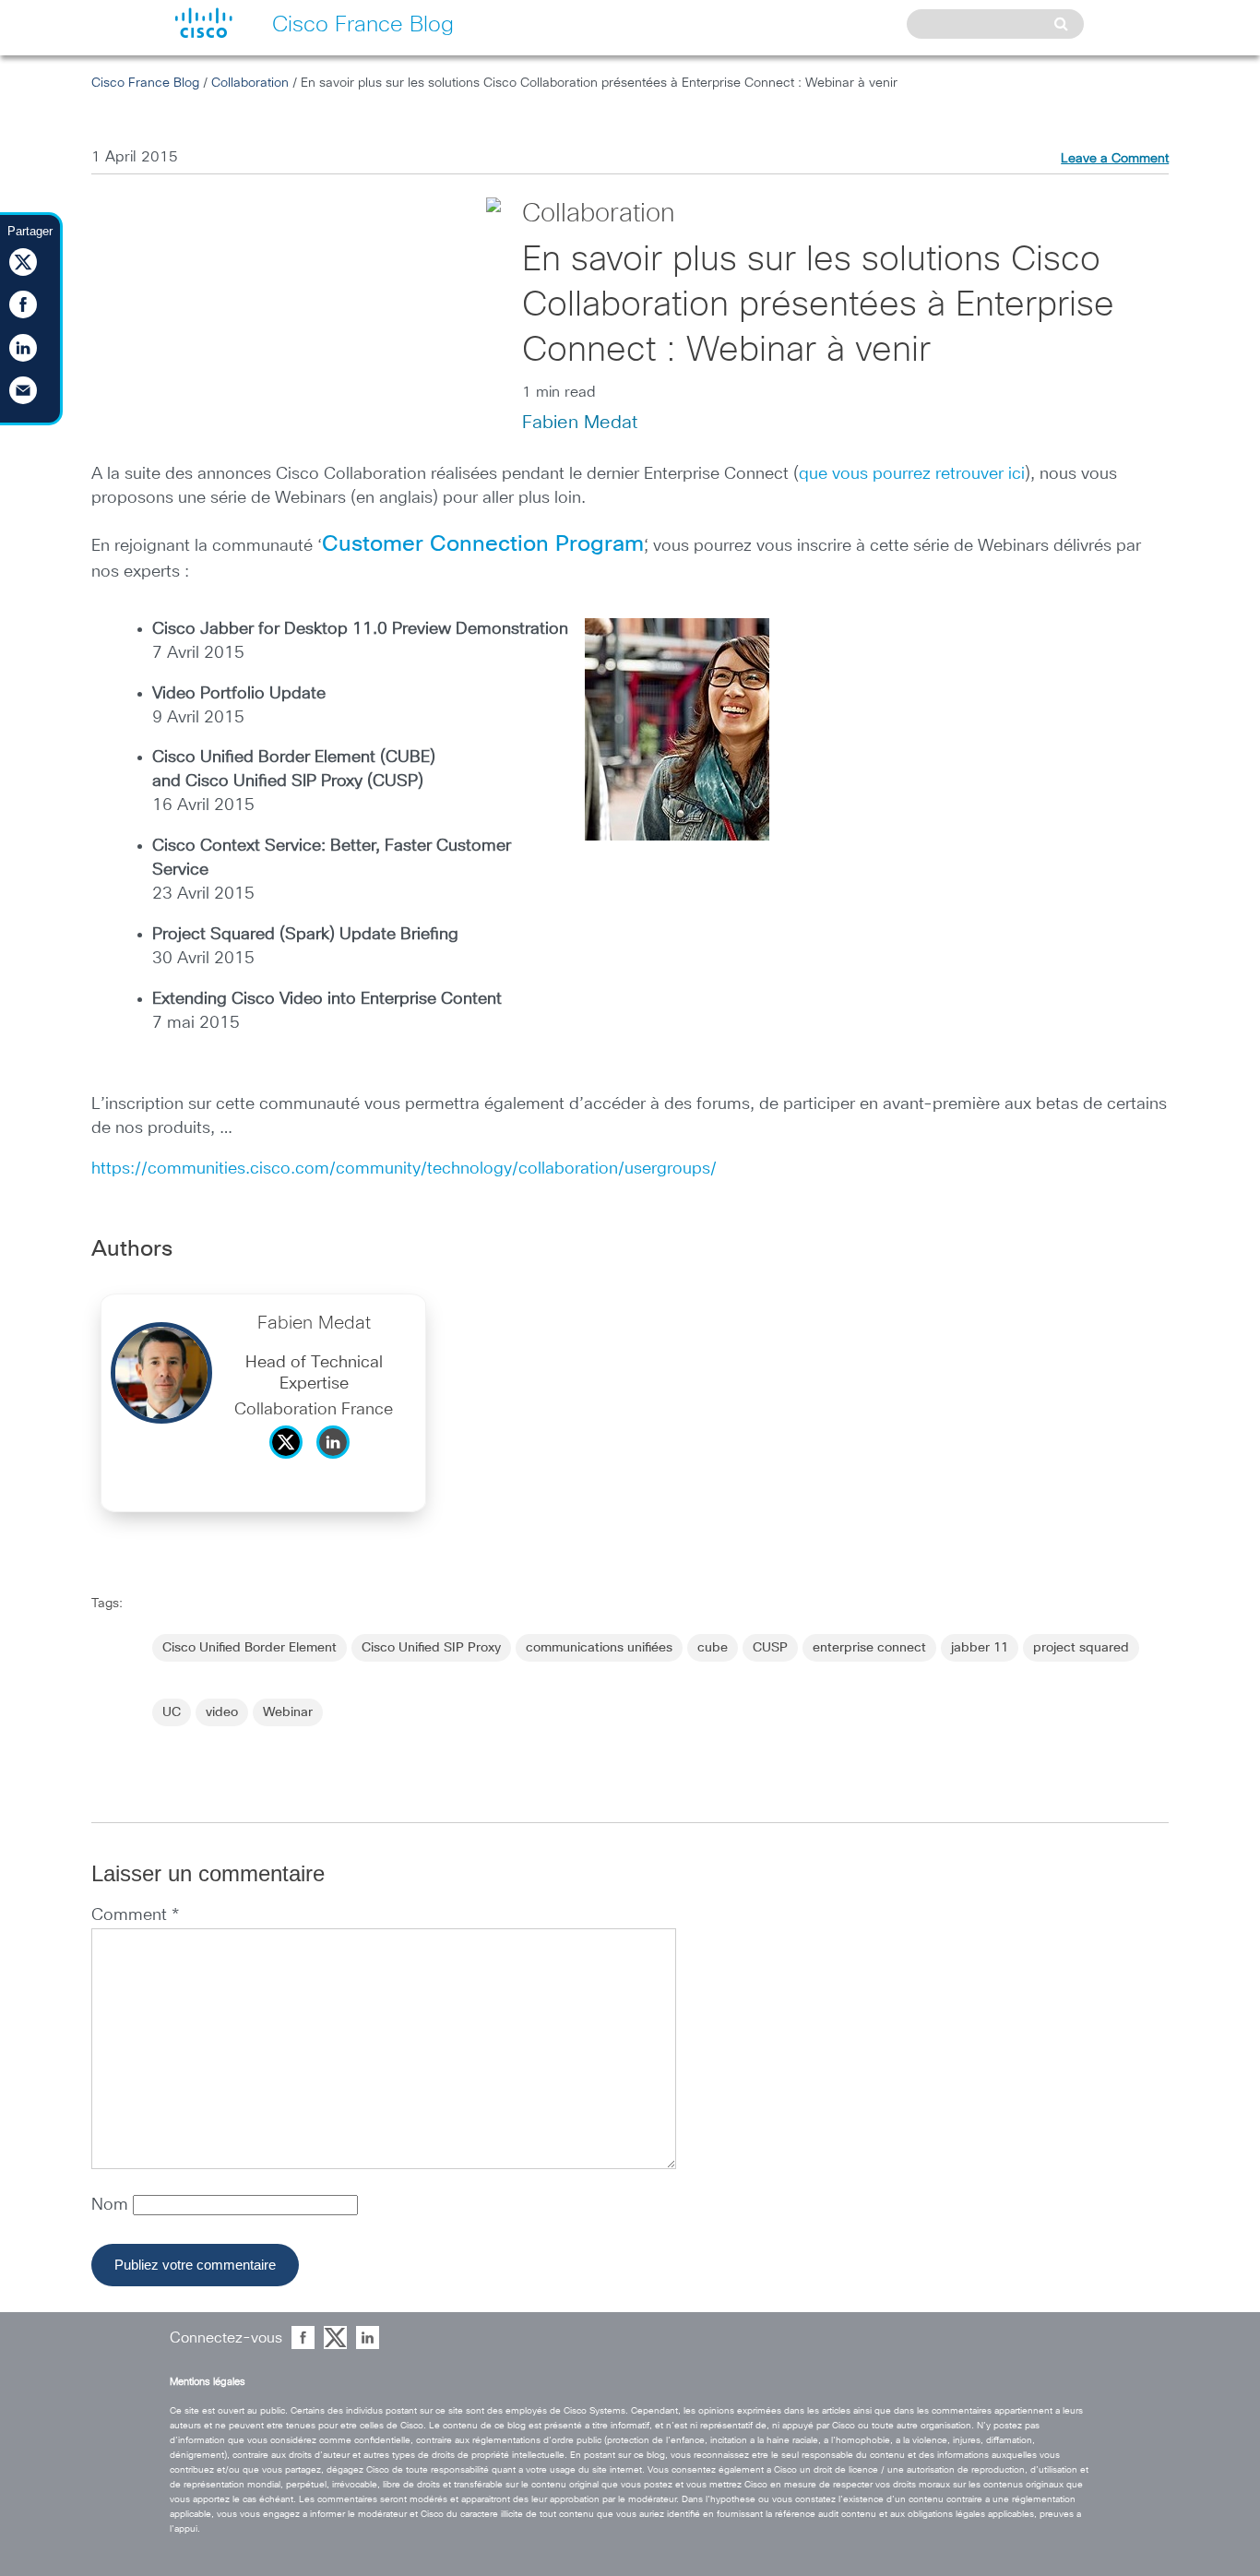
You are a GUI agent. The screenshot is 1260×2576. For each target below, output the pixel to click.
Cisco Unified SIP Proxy (431, 1648)
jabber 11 (980, 1648)
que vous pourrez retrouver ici (912, 474)
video (222, 1712)
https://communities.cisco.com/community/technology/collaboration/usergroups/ (404, 1169)
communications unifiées (599, 1648)
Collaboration (250, 83)
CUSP (770, 1648)
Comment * (135, 1915)
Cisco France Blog (145, 83)
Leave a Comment (1115, 159)
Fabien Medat (580, 423)
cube (713, 1648)
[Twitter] (291, 1463)
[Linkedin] (338, 1463)
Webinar (288, 1712)
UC (172, 1712)
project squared (1081, 1648)
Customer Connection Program (483, 544)
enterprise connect (869, 1648)
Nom (112, 2205)
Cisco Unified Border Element (250, 1648)
